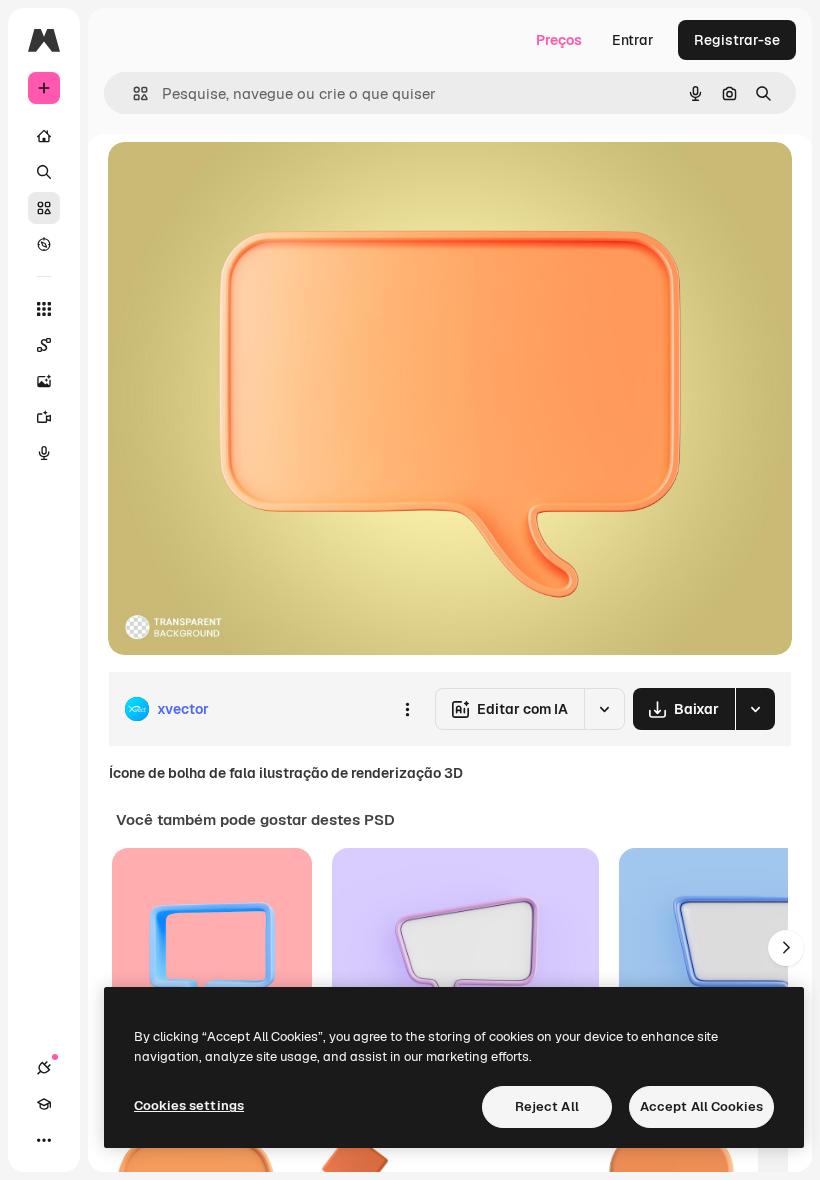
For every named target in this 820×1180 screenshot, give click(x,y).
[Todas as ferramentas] (44, 309)
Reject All (547, 1106)
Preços (559, 40)
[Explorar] (44, 244)
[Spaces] (44, 345)
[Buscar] (44, 172)
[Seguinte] (786, 948)
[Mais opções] (407, 709)
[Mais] (44, 1140)
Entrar (633, 40)
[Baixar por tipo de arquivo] (755, 709)
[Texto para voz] (44, 453)
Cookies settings (189, 1105)
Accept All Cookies (701, 1106)
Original (236, 179)
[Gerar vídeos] (44, 417)
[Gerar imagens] (44, 381)
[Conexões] (44, 1068)
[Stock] (44, 208)
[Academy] (44, 1104)
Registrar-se (737, 40)
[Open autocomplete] (132, 93)
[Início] (44, 136)
